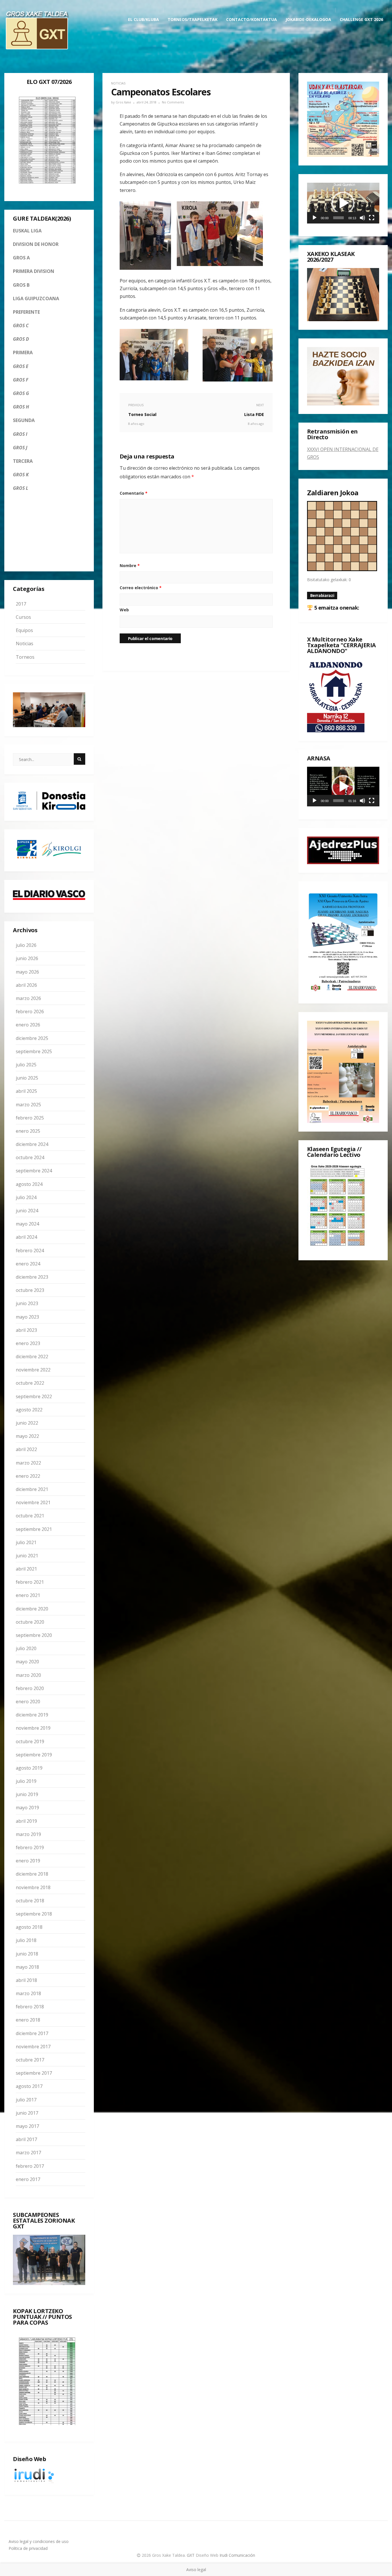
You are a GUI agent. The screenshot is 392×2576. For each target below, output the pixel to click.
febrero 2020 (30, 1688)
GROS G (21, 393)
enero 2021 (28, 1595)
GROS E (21, 366)
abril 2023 (26, 1330)
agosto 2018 (29, 1927)
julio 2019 (26, 1781)
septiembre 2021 (34, 1529)
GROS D (21, 339)
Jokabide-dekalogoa (308, 19)
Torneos (25, 657)
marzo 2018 (28, 1993)
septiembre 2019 (34, 1755)
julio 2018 (26, 1940)
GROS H (21, 407)
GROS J (20, 448)
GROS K (21, 475)
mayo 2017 (27, 2126)
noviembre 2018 (33, 1887)
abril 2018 (26, 1980)
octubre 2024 (30, 1157)
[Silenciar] (362, 218)
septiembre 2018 (34, 1914)
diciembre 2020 (32, 1609)
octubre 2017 (30, 2060)
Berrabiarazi (322, 595)
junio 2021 (27, 1556)
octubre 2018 (30, 1901)
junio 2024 (27, 1211)
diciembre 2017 (32, 2033)
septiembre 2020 (34, 1635)
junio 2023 (27, 1303)
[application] (343, 203)
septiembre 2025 (34, 1051)
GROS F (21, 380)
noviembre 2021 (33, 1502)
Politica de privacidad (28, 2548)
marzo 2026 (28, 998)
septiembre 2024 (34, 1171)
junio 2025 (27, 1078)
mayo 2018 (27, 1967)
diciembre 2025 (32, 1038)
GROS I (20, 434)
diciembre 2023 (32, 1277)
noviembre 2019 (33, 1728)
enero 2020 (28, 1702)
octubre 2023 (30, 1290)
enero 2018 (28, 2020)
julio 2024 (26, 1197)
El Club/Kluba (143, 19)
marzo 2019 (28, 1834)
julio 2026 (26, 945)
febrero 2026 (30, 1011)
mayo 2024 (27, 1224)
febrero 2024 (30, 1251)
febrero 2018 (30, 2007)
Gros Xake (123, 102)
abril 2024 (26, 1237)
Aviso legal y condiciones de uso (39, 2541)
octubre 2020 (30, 1622)
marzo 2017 (28, 2153)
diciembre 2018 (32, 1874)
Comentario (134, 493)
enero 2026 (28, 1025)
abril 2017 (26, 2139)
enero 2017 (28, 2179)
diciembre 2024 (32, 1144)
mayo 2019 (27, 1808)
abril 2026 (26, 985)
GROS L (21, 488)
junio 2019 (27, 1794)
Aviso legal (196, 2570)
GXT (191, 2555)
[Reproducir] (315, 218)
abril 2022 (26, 1449)
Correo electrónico (141, 588)
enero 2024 (28, 1264)
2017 (21, 604)
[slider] (339, 218)
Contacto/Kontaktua (252, 19)
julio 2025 (26, 1065)
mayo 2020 (27, 1662)
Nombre (130, 566)
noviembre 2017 (33, 2047)
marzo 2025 (28, 1105)
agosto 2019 (29, 1768)
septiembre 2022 (34, 1396)
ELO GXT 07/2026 (49, 82)
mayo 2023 (27, 1317)
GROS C (21, 325)
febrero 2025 (30, 1118)
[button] (343, 203)
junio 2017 (27, 2113)
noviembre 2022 (33, 1370)
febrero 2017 (30, 2166)
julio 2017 (26, 2100)
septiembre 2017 (34, 2073)
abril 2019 (26, 1821)
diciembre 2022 (32, 1357)
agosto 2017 (29, 2086)
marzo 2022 (28, 1463)
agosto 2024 (29, 1184)
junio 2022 (27, 1423)
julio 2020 (26, 1648)
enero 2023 (28, 1343)
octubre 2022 (30, 1383)
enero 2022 (28, 1476)
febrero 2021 (30, 1582)
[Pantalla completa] (372, 218)
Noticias (25, 643)
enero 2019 (28, 1861)
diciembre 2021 (32, 1489)
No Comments (173, 102)
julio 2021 (26, 1542)
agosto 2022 (29, 1410)
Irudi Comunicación (237, 2555)
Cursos (23, 617)
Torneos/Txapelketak (193, 19)
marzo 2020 (28, 1675)
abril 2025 (26, 1091)
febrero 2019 (30, 1847)
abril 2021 (26, 1569)
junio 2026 (27, 958)
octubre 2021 (30, 1516)
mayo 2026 (27, 972)
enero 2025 (28, 1131)
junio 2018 (27, 1954)
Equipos (24, 630)
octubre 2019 (30, 1741)
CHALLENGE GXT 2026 (361, 19)
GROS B (21, 285)
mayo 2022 (27, 1436)
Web (124, 610)
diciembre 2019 (32, 1715)
